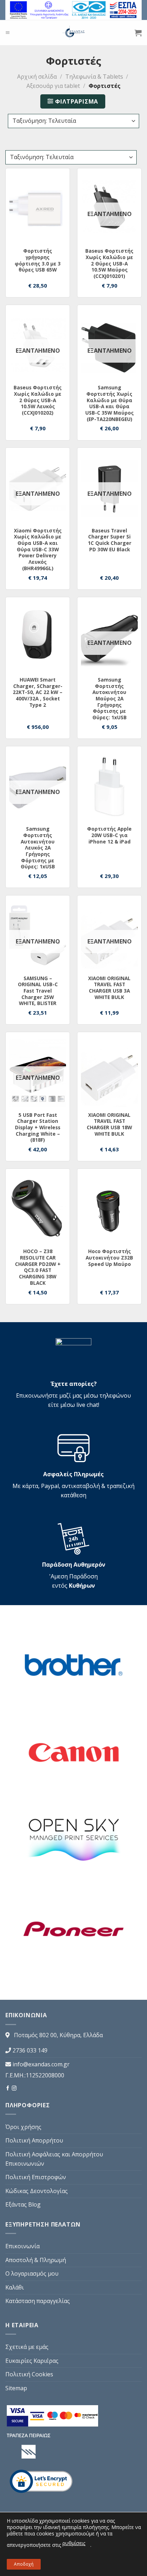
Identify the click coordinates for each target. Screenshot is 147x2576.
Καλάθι (15, 2287)
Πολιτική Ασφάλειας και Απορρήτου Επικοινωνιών (54, 2159)
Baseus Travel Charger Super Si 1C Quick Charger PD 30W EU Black (110, 540)
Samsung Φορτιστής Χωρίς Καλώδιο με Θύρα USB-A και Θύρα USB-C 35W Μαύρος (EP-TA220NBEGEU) (110, 403)
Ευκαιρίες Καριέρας (32, 2361)
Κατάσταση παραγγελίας (38, 2301)
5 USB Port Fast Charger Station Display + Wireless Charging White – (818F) (38, 1127)
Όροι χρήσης (23, 2127)
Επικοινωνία (22, 2246)
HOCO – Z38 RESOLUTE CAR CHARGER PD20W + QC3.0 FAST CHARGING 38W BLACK (38, 1267)
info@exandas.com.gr (41, 2064)
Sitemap (16, 2388)
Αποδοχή (24, 2564)
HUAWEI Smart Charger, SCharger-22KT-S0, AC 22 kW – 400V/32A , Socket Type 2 (38, 692)
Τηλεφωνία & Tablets (94, 77)
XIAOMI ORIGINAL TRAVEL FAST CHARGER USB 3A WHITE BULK (109, 988)
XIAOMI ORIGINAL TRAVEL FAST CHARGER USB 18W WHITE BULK (109, 1124)
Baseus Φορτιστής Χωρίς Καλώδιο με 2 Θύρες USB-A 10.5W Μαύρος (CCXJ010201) (109, 263)
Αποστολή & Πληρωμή (36, 2260)
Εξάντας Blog (23, 2204)
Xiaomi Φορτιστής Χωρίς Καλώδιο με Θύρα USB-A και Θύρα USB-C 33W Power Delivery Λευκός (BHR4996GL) (38, 550)
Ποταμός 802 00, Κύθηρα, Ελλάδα (58, 2035)
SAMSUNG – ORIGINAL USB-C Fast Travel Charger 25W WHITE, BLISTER (38, 991)
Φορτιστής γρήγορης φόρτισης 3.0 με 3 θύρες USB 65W (38, 260)
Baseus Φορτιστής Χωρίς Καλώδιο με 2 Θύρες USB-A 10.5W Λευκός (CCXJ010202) (38, 400)
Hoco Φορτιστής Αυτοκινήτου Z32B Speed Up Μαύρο (109, 1258)
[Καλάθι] (138, 33)
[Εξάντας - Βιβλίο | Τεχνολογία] (74, 33)
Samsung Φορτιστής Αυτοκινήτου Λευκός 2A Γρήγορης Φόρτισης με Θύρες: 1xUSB (38, 848)
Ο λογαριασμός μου (32, 2273)
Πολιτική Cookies (29, 2374)
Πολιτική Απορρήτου (34, 2140)
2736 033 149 (30, 2050)
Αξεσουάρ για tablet (53, 86)
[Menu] (7, 33)
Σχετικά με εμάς (27, 2347)
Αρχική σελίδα (37, 77)
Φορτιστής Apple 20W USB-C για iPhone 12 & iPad (109, 835)
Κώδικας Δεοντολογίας (37, 2191)
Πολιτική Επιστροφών (36, 2177)
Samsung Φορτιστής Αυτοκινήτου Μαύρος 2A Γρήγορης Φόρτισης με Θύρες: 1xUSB (110, 699)
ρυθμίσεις (74, 2543)
